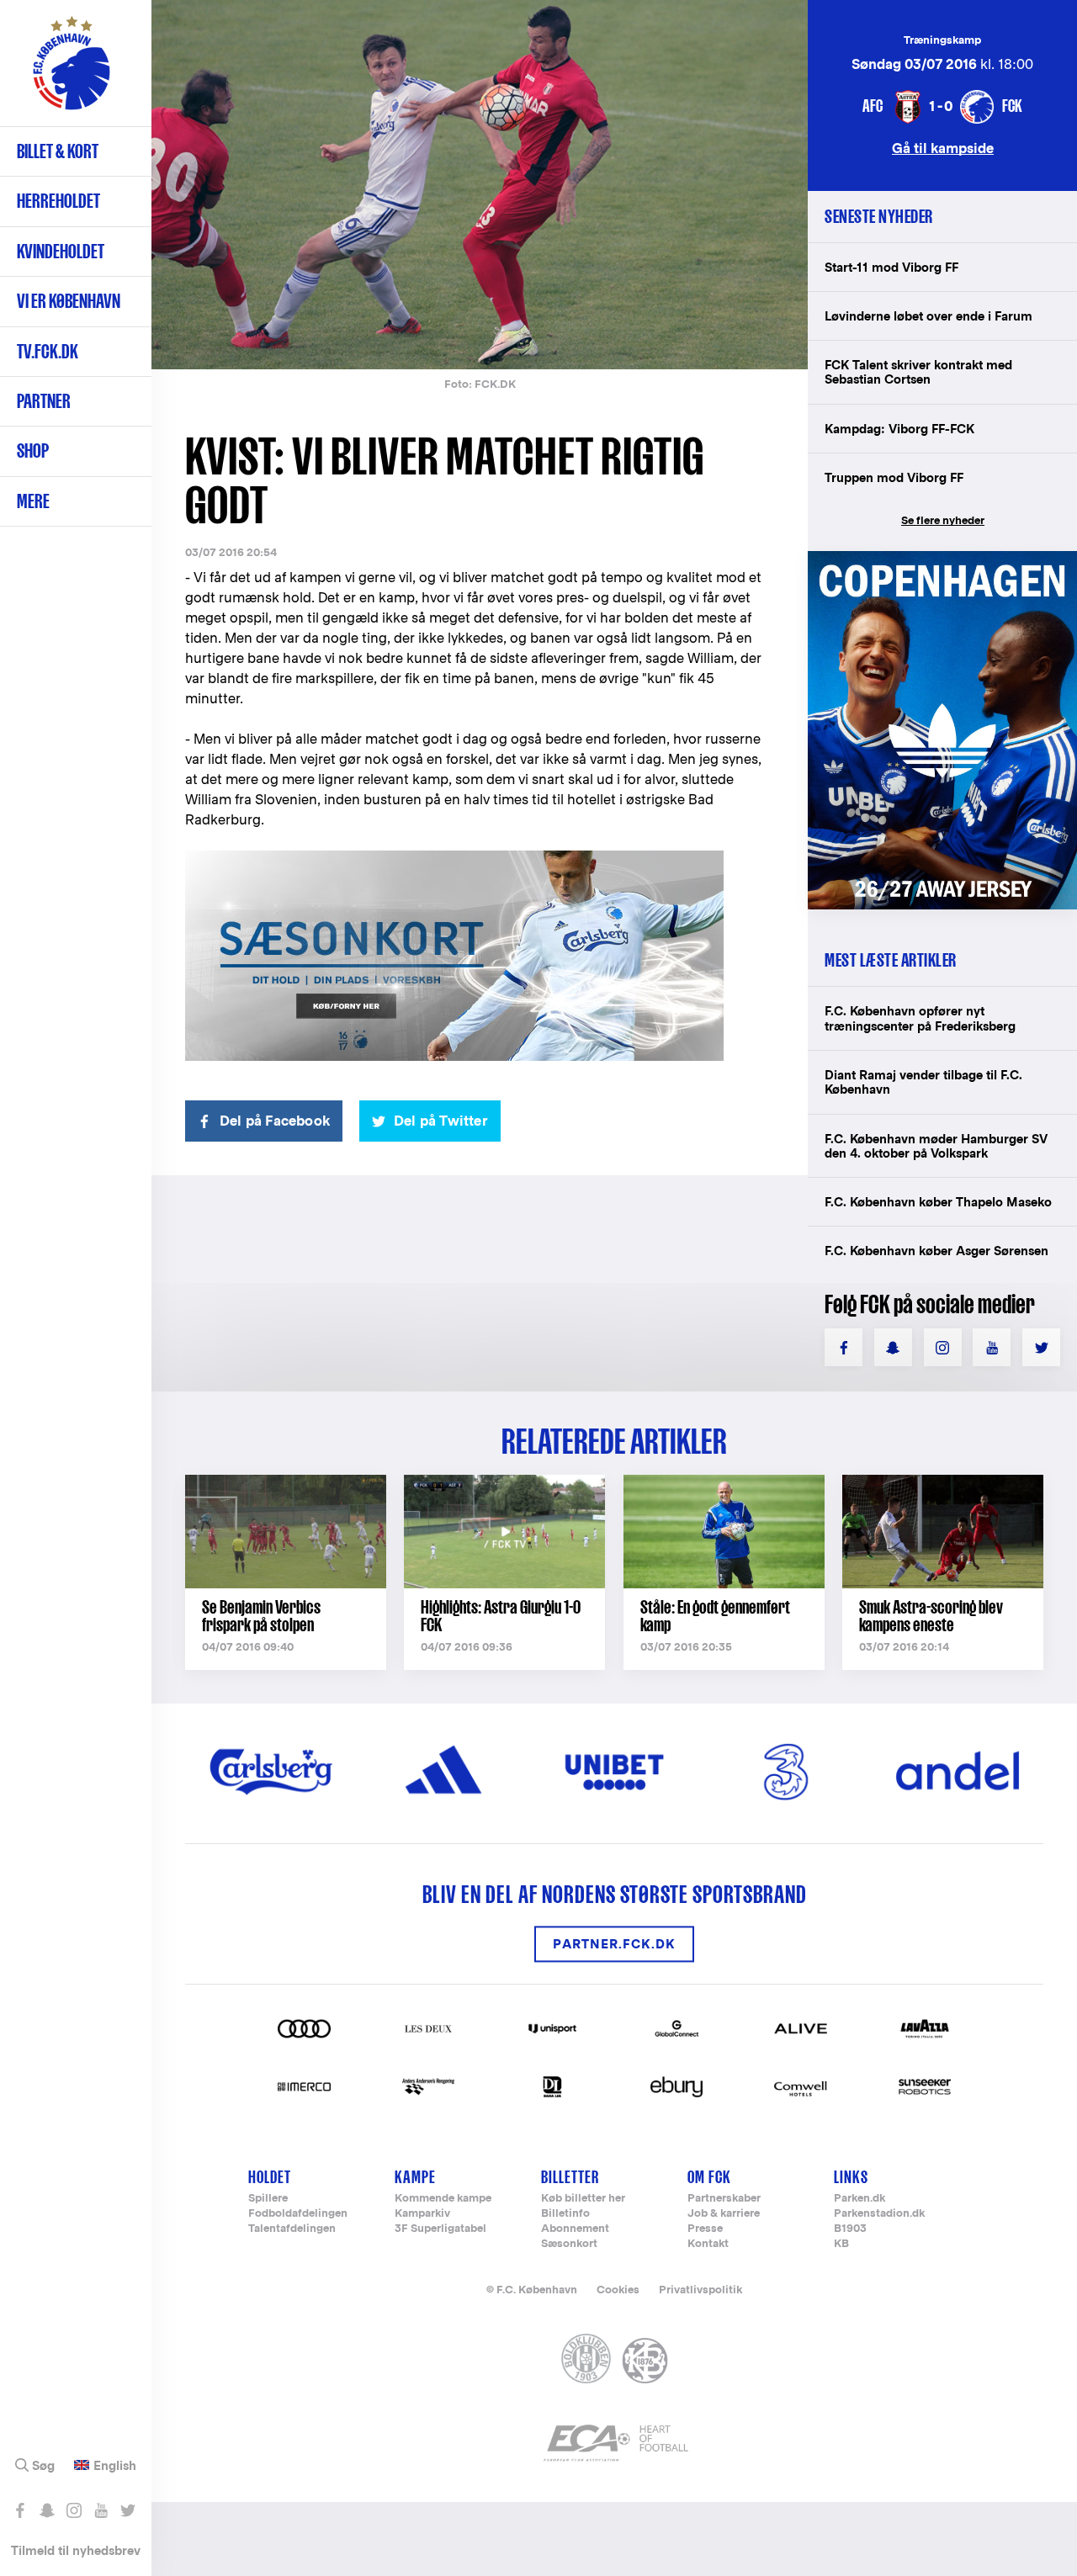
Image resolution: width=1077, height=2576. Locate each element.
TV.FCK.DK (48, 351)
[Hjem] (72, 72)
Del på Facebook (275, 1121)
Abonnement (575, 2229)
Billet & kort (58, 151)
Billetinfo (565, 2214)
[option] (480, 185)
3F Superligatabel (440, 2229)
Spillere (268, 2199)
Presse (705, 2229)
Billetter (570, 2177)
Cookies (618, 2290)
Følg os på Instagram (74, 2510)
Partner (44, 401)
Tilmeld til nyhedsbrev (76, 2550)
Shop (33, 451)
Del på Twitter (441, 1121)
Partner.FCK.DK (614, 1944)
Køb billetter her (583, 2199)
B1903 (850, 2229)
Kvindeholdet (61, 251)
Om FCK (709, 2177)
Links (851, 2177)
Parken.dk (859, 2199)
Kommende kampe (443, 2199)
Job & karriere (724, 2214)
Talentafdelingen (292, 2229)
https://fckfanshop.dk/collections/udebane (942, 560)
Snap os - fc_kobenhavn (47, 2510)
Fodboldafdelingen (298, 2214)
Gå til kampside (943, 148)
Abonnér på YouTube (101, 2510)
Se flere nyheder (943, 520)
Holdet (270, 2177)
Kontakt (708, 2244)
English (115, 2466)
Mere (33, 501)
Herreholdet (58, 201)
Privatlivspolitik (700, 2290)
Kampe (415, 2177)
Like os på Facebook (20, 2510)
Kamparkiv (422, 2214)
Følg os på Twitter (127, 2510)
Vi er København (69, 301)
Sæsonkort (569, 2244)
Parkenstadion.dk (879, 2214)
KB (841, 2244)
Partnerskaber (724, 2199)
